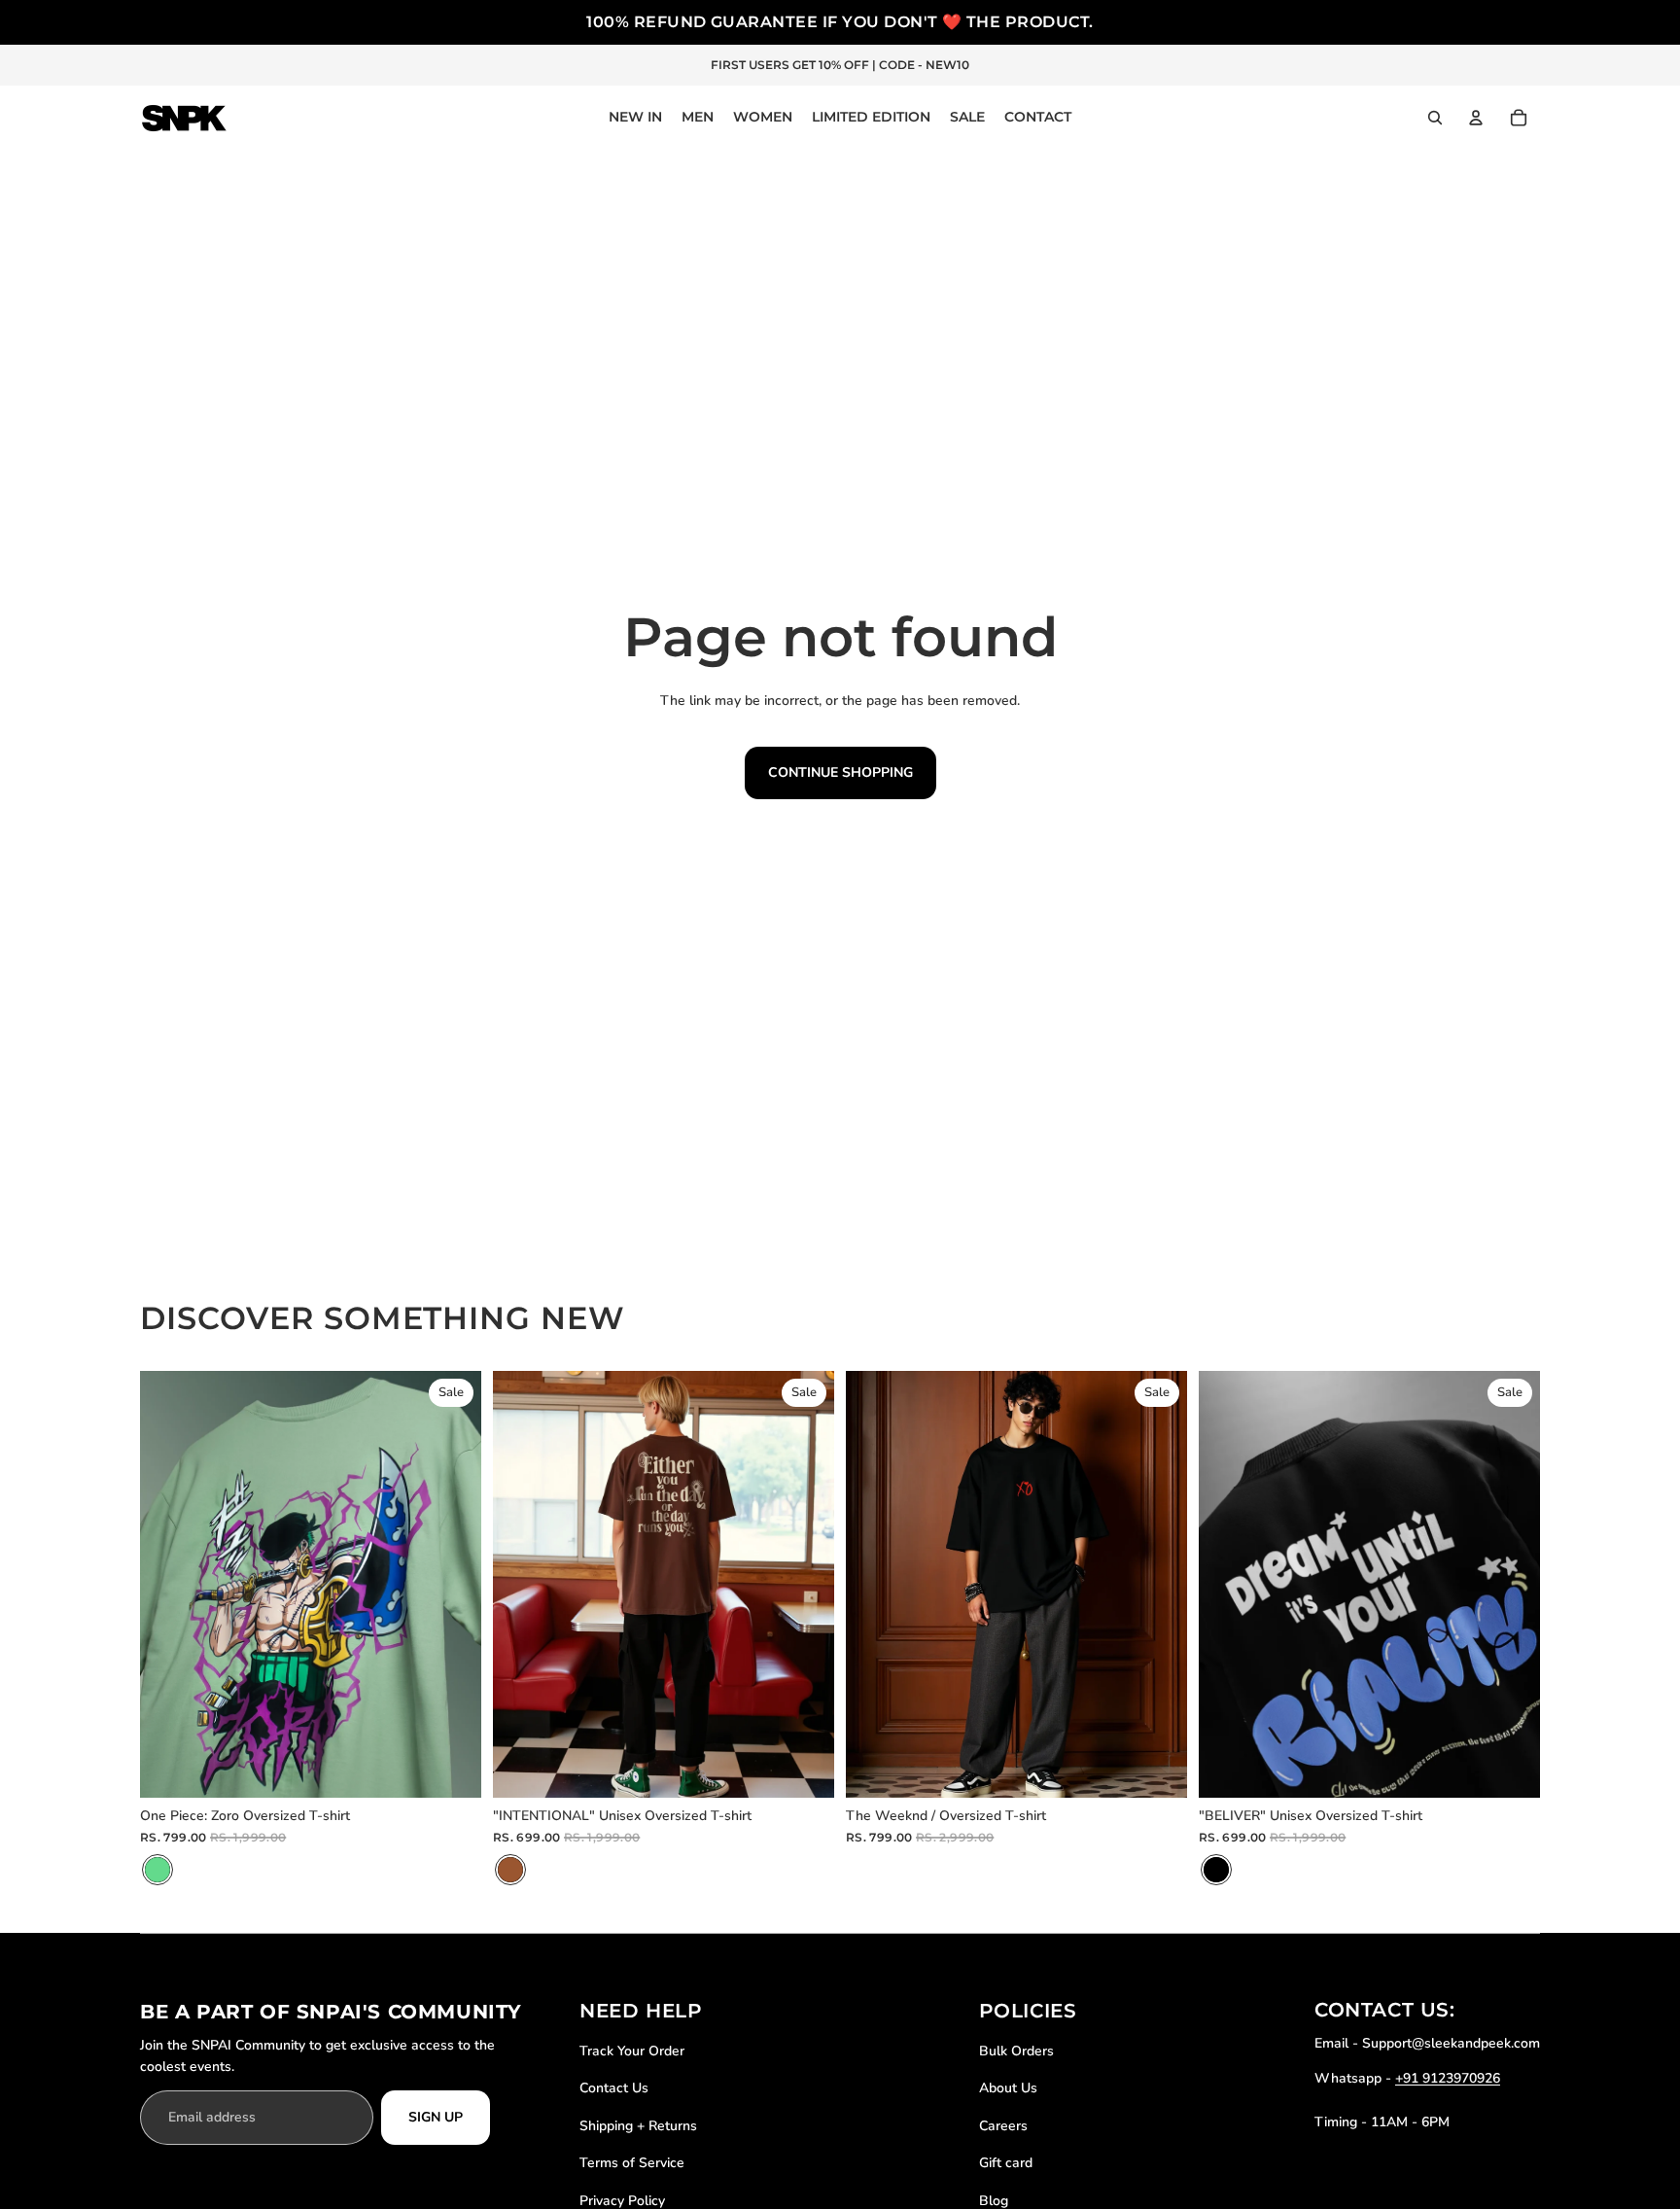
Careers (1003, 2126)
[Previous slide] (169, 1584)
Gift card (1006, 2163)
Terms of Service (632, 2163)
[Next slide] (452, 1584)
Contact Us (614, 2088)
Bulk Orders (1016, 2051)
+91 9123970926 (1448, 2078)
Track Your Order (632, 2051)
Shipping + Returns (638, 2126)
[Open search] (1435, 118)
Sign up (436, 2117)
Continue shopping (840, 772)
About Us (1008, 2088)
